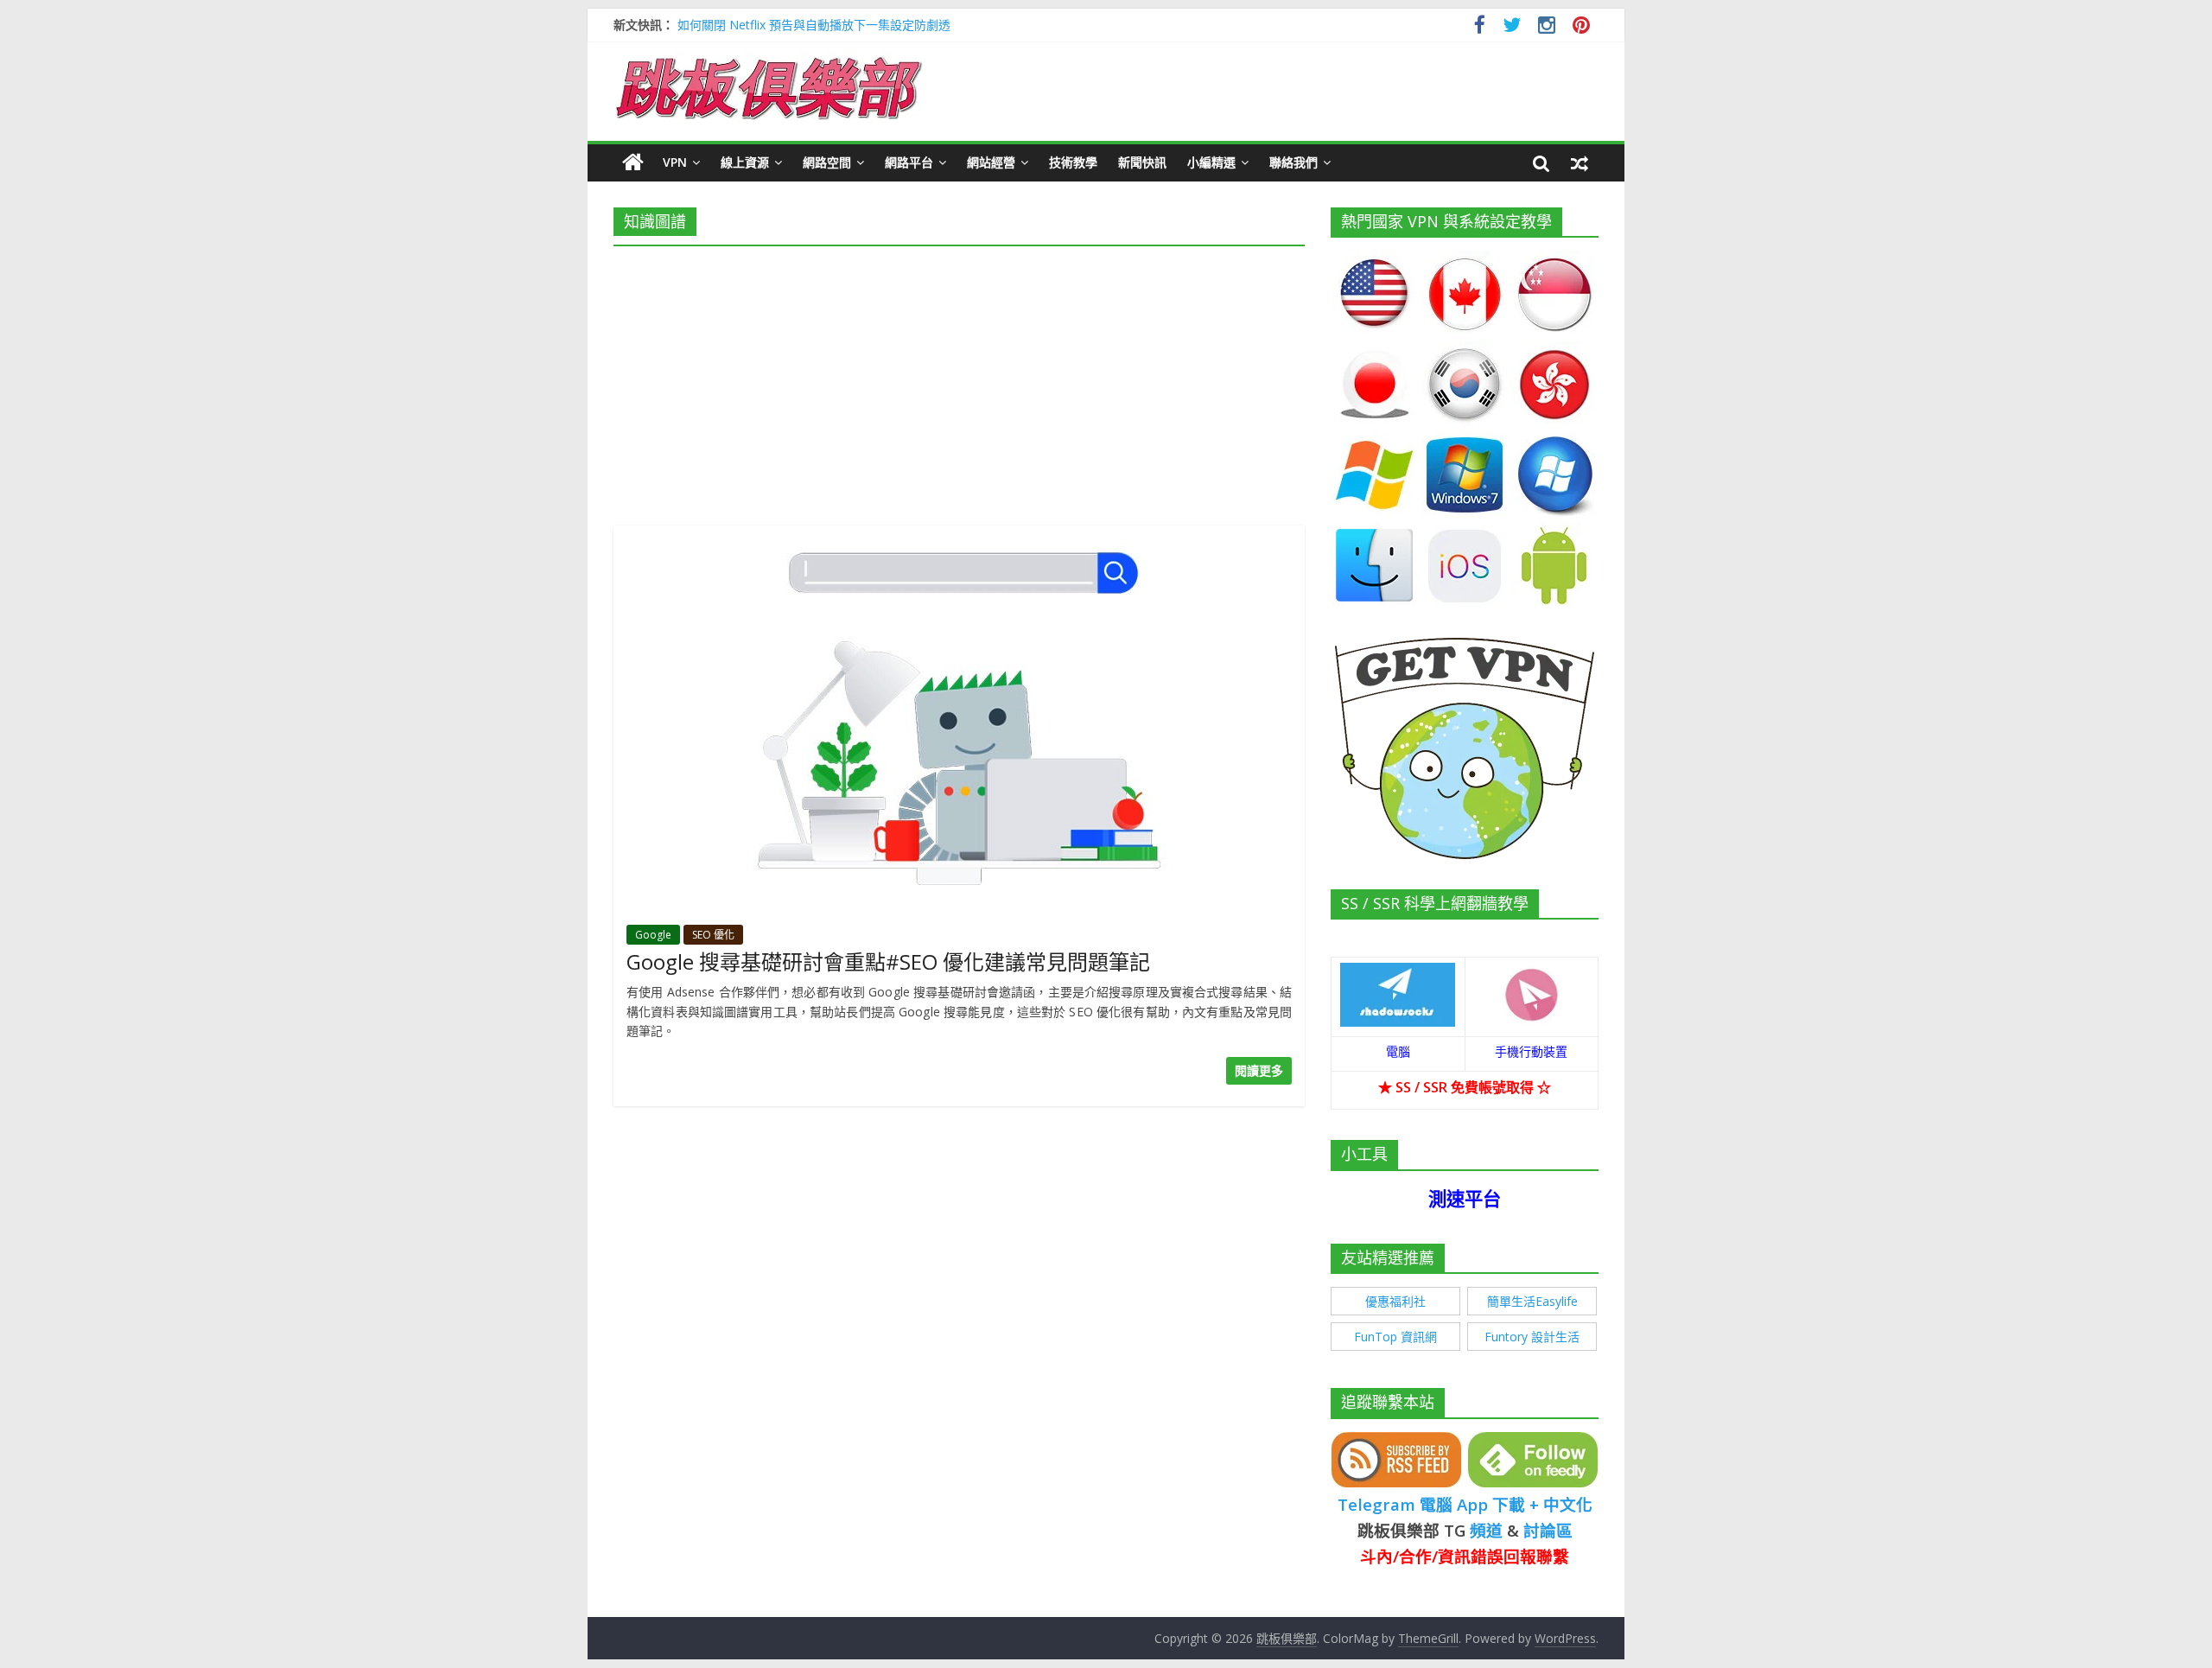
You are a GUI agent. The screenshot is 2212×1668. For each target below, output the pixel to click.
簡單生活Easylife (1532, 1301)
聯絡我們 (1294, 162)
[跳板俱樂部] (769, 60)
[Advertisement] (959, 380)
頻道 (1486, 1530)
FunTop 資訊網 (1395, 1337)
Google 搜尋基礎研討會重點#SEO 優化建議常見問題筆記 (888, 961)
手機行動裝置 (1531, 1051)
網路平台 (909, 162)
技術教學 (1073, 162)
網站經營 (991, 162)
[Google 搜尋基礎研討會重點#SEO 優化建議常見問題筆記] (959, 536)
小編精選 (1211, 162)
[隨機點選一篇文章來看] (1580, 162)
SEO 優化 (713, 935)
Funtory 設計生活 (1532, 1337)
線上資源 (745, 162)
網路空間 (827, 162)
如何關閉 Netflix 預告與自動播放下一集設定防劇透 (814, 25)
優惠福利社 (1395, 1301)
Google (653, 935)
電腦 (1398, 1051)
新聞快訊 (1142, 162)
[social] (1480, 27)
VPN (675, 162)
